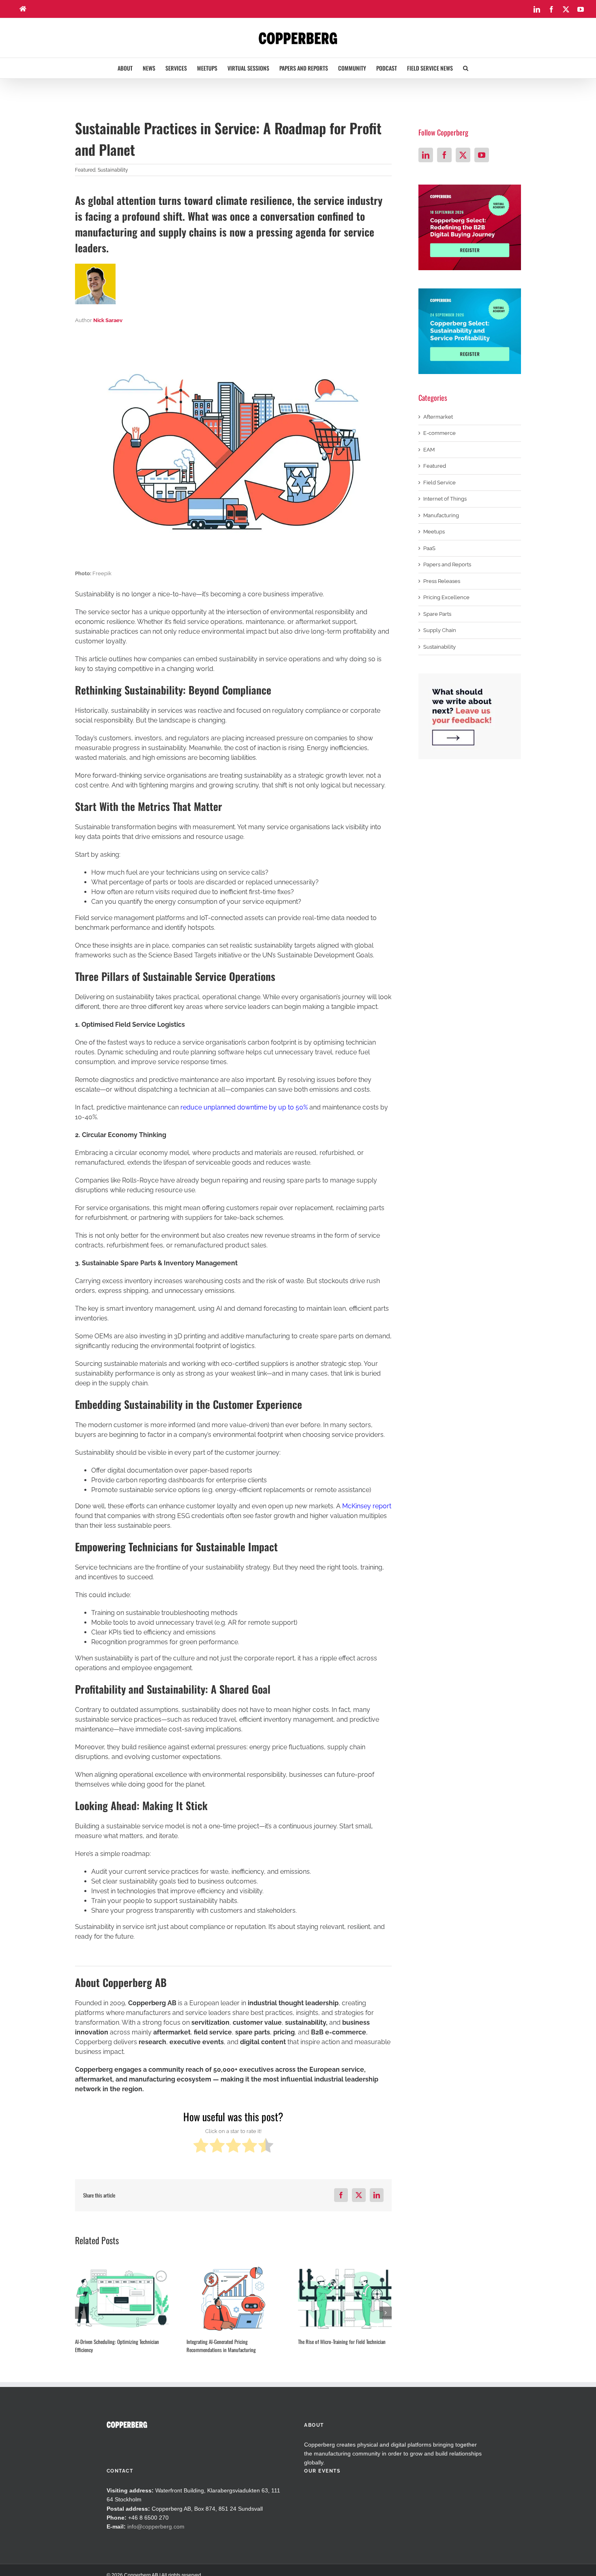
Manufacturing (441, 515)
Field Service (439, 483)
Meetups (434, 532)
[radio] (201, 2147)
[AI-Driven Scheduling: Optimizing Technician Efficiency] (122, 2299)
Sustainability (113, 170)
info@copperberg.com (156, 2527)
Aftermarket (438, 417)
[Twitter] (463, 155)
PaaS (429, 548)
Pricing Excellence (446, 597)
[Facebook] (444, 155)
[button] (466, 68)
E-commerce (439, 433)
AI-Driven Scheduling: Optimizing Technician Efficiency (117, 2346)
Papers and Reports (447, 564)
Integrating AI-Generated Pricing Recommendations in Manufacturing (221, 2346)
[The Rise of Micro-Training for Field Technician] (345, 2299)
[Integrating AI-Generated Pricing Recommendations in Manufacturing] (233, 2299)
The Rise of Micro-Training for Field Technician (342, 2342)
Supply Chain (440, 630)
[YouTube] (482, 155)
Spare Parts (437, 614)
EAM (429, 450)
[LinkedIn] (426, 155)
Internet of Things (445, 499)
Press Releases (442, 581)
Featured (85, 170)
